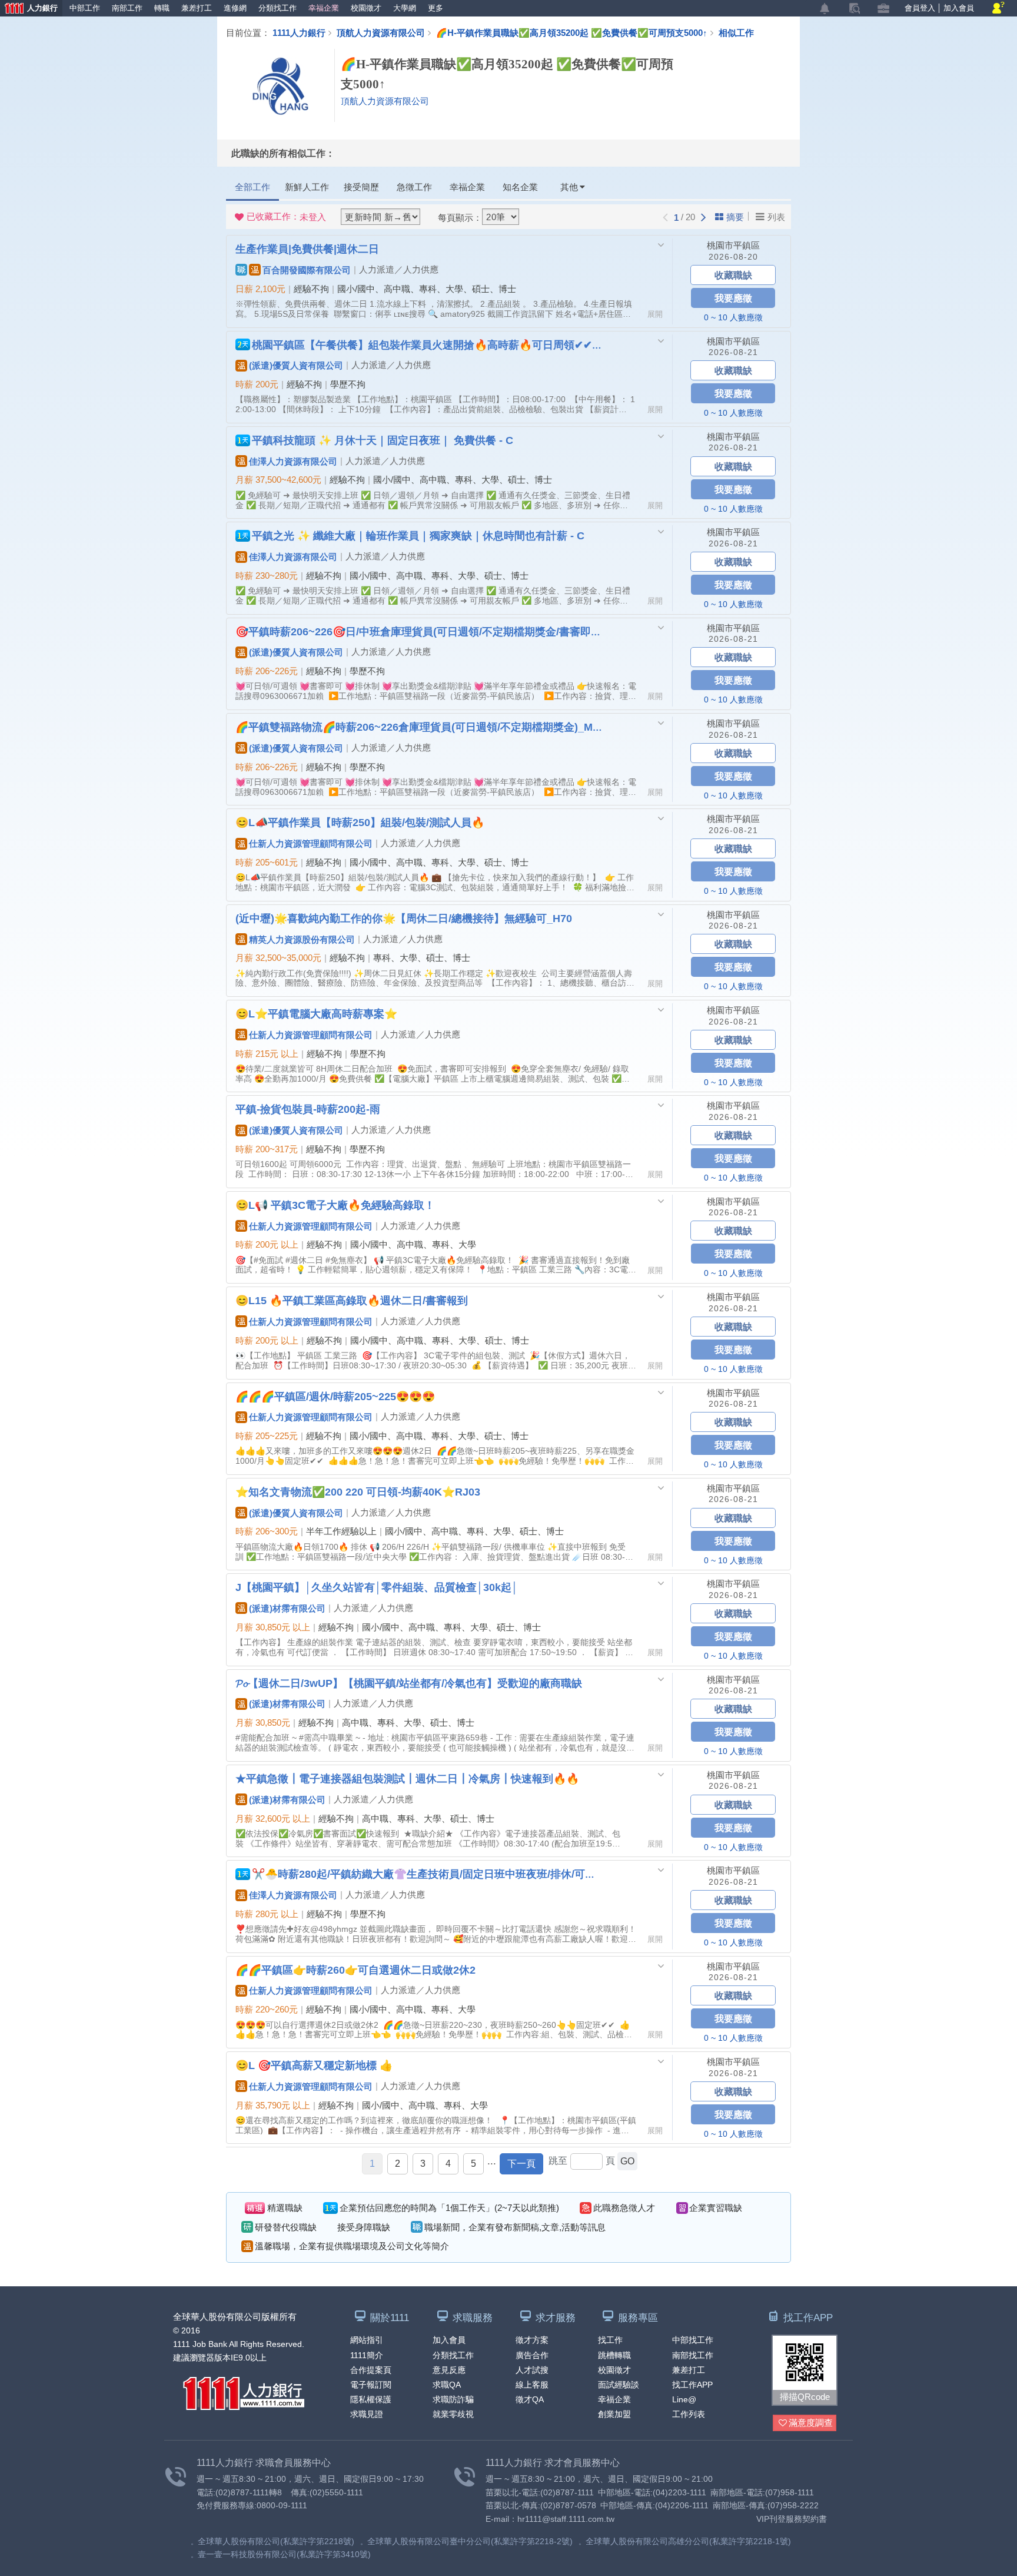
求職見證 (367, 2414)
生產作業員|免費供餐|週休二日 (307, 248)
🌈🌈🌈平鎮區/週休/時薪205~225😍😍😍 (335, 1396)
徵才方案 (532, 2340)
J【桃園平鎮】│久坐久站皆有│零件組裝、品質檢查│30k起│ (377, 1587)
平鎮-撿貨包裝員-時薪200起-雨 (308, 1109)
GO (627, 2161)
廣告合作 (532, 2355)
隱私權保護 (371, 2399)
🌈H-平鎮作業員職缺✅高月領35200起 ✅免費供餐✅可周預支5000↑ (572, 32)
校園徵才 (366, 8)
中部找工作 (693, 2340)
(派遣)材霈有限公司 (287, 1608)
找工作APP (692, 2385)
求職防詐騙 (453, 2399)
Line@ (684, 2399)
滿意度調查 (811, 2423)
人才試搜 (532, 2370)
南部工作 (127, 8)
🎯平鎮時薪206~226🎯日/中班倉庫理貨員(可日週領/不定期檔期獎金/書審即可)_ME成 (419, 631)
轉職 (162, 8)
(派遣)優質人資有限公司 (296, 365)
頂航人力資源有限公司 (381, 32)
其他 (569, 187)
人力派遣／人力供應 (399, 269)
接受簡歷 (361, 187)
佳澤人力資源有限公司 (293, 461)
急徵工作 (414, 187)
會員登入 (920, 8)
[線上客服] (998, 9)
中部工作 (85, 8)
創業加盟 (614, 2414)
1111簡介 (367, 2355)
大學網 (405, 8)
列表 (776, 217)
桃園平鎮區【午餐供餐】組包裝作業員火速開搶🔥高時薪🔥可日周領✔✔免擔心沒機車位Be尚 (428, 344)
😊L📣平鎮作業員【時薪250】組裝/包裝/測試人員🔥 (360, 822)
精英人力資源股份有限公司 (302, 939)
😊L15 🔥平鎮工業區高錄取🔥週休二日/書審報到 (352, 1300)
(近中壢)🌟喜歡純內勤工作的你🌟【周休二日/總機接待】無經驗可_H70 (404, 918)
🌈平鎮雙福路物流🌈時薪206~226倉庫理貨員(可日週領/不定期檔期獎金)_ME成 (419, 727)
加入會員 (959, 8)
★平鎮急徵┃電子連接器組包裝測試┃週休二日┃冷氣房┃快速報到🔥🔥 (407, 1778)
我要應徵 (733, 298)
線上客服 (532, 2385)
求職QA (447, 2385)
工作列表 (689, 2414)
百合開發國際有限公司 (307, 270)
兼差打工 (197, 8)
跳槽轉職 (614, 2355)
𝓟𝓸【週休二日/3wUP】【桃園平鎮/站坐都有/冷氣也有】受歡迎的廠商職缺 (409, 1683)
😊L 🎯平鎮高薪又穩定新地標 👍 (314, 2065)
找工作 (610, 2340)
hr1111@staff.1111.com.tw (566, 2519)
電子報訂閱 (371, 2385)
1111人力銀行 (299, 32)
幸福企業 (324, 8)
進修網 (235, 8)
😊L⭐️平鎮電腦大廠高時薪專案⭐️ (316, 1013)
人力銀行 (29, 9)
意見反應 (449, 2370)
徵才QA (530, 2399)
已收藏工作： (286, 217)
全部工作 (252, 187)
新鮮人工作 (307, 187)
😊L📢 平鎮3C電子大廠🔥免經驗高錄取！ (335, 1205)
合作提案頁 (371, 2370)
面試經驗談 (619, 2385)
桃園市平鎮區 (733, 245)
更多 (436, 8)
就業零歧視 (453, 2414)
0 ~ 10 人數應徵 (733, 317)
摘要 (735, 217)
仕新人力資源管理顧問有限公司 (311, 843)
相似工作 (736, 32)
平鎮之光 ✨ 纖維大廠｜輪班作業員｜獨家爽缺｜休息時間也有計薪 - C (418, 535)
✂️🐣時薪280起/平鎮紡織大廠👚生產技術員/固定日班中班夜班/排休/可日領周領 (428, 1874)
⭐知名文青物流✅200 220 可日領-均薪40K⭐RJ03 (358, 1491)
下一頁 (521, 2164)
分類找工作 (277, 8)
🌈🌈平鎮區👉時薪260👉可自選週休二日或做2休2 (355, 1970)
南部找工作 (693, 2355)
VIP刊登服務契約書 (792, 2519)
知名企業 (520, 187)
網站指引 (367, 2340)
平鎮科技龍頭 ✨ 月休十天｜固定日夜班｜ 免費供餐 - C (383, 440)
